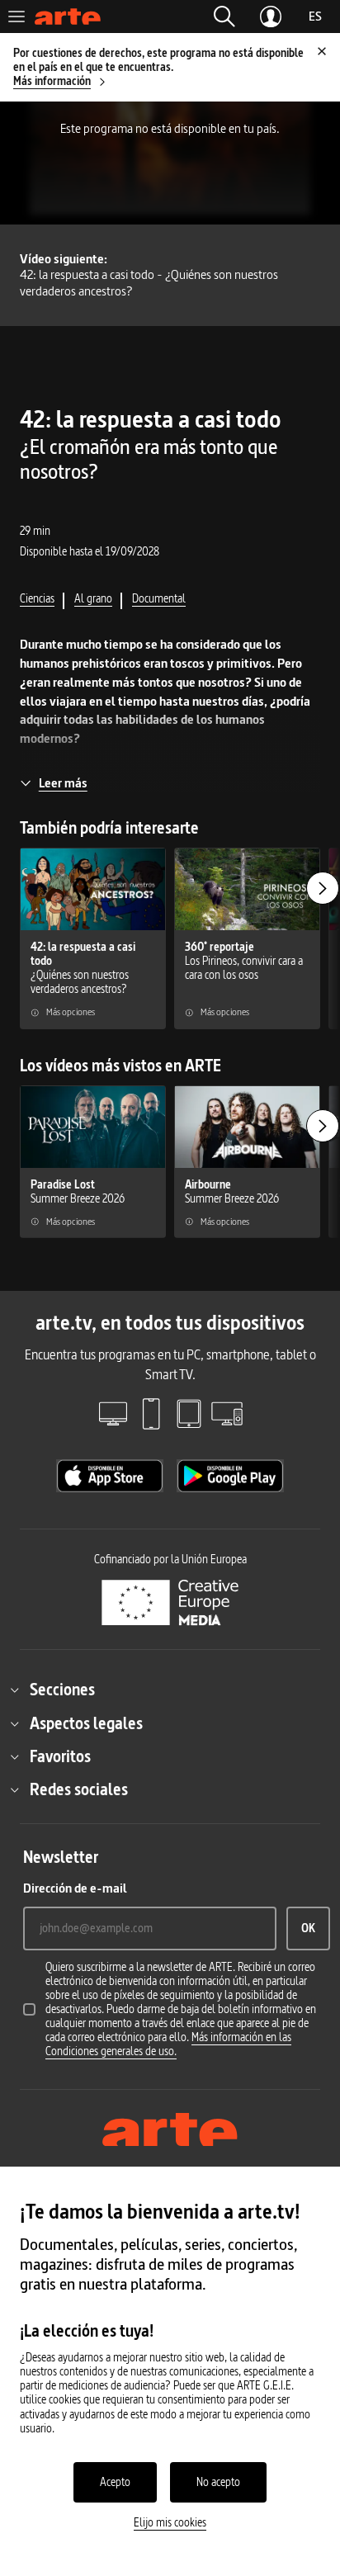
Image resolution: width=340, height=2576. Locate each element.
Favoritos (60, 1756)
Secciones (62, 1690)
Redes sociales (79, 1789)
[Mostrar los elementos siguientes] (323, 888)
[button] (224, 17)
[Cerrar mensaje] (322, 51)
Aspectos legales (86, 1723)
